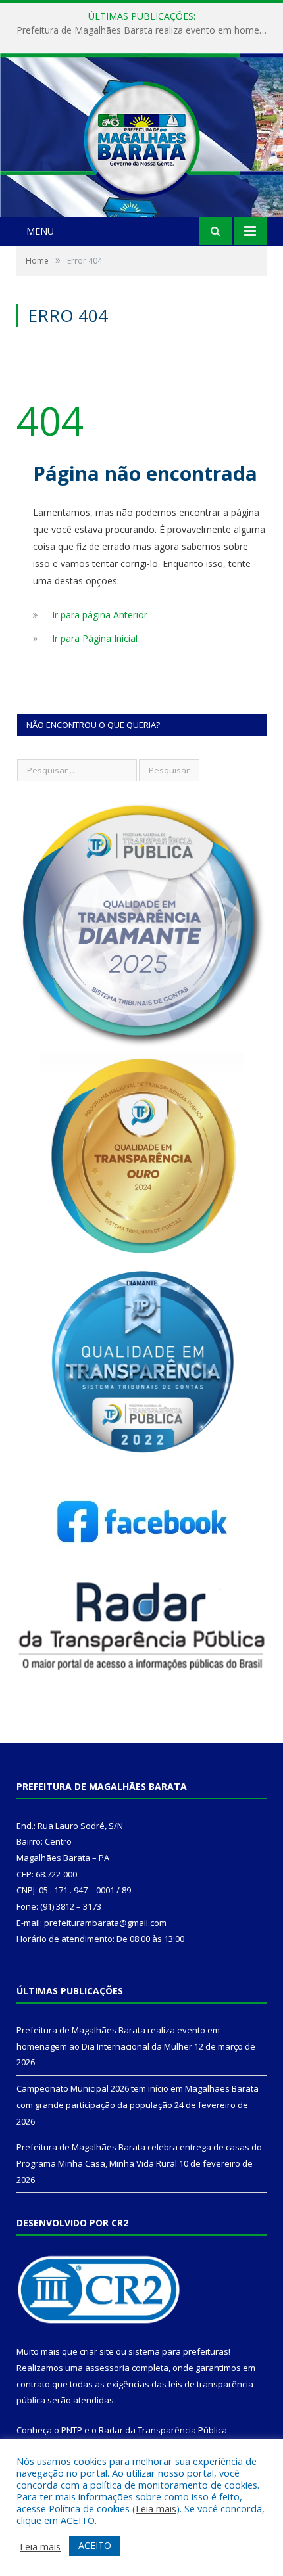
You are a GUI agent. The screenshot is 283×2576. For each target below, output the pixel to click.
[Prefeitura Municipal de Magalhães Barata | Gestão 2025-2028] (141, 136)
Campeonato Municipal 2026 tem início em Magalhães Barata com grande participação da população (145, 30)
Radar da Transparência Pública (163, 2430)
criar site (97, 2351)
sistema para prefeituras (178, 2351)
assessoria (107, 2368)
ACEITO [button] (95, 2545)
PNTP (72, 2430)
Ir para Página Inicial (95, 638)
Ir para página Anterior (100, 615)
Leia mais (156, 2508)
